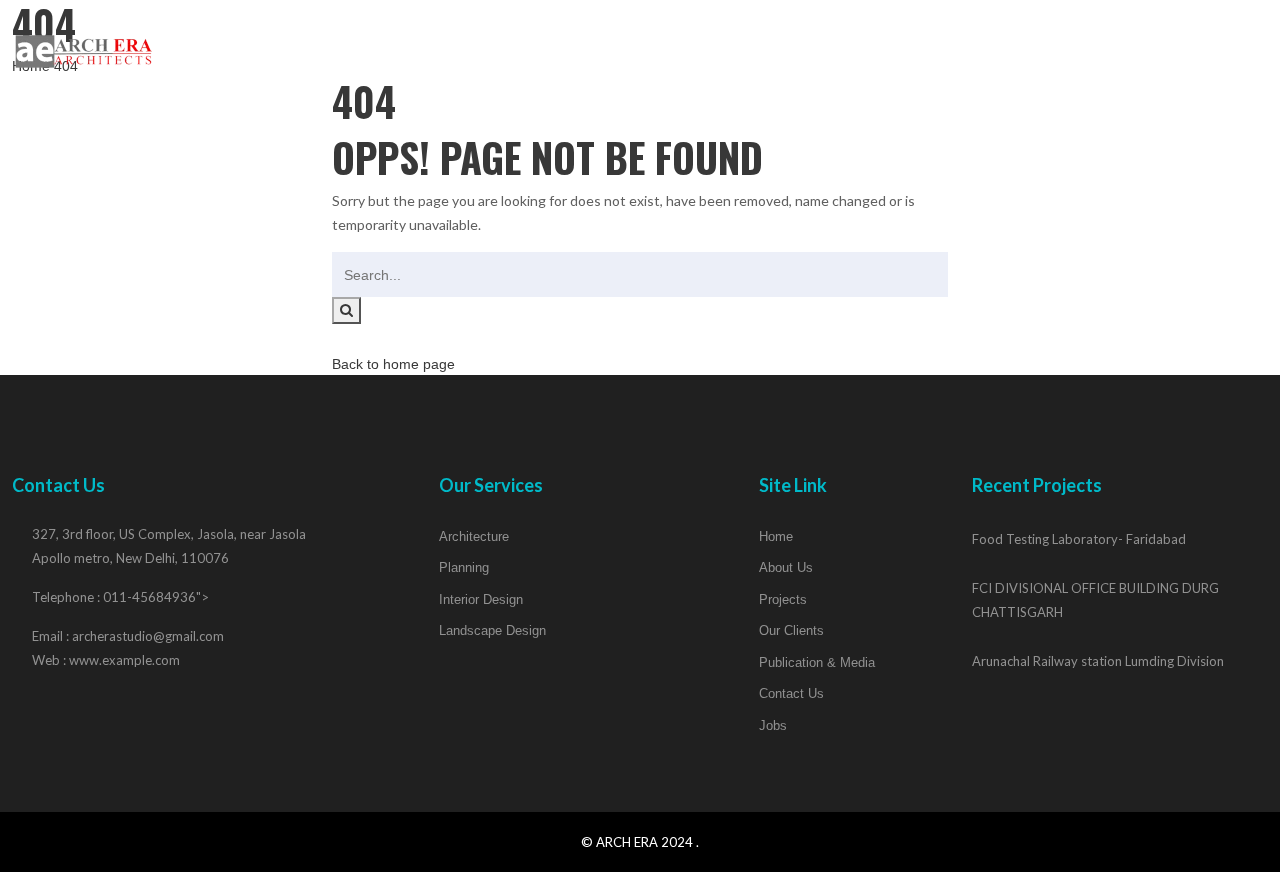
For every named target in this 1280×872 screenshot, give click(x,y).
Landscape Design (492, 630)
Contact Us (1132, 48)
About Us (584, 48)
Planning (464, 567)
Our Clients (810, 48)
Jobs (1232, 48)
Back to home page (393, 364)
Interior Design (481, 599)
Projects (692, 48)
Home (490, 48)
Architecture (474, 536)
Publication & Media (971, 48)
